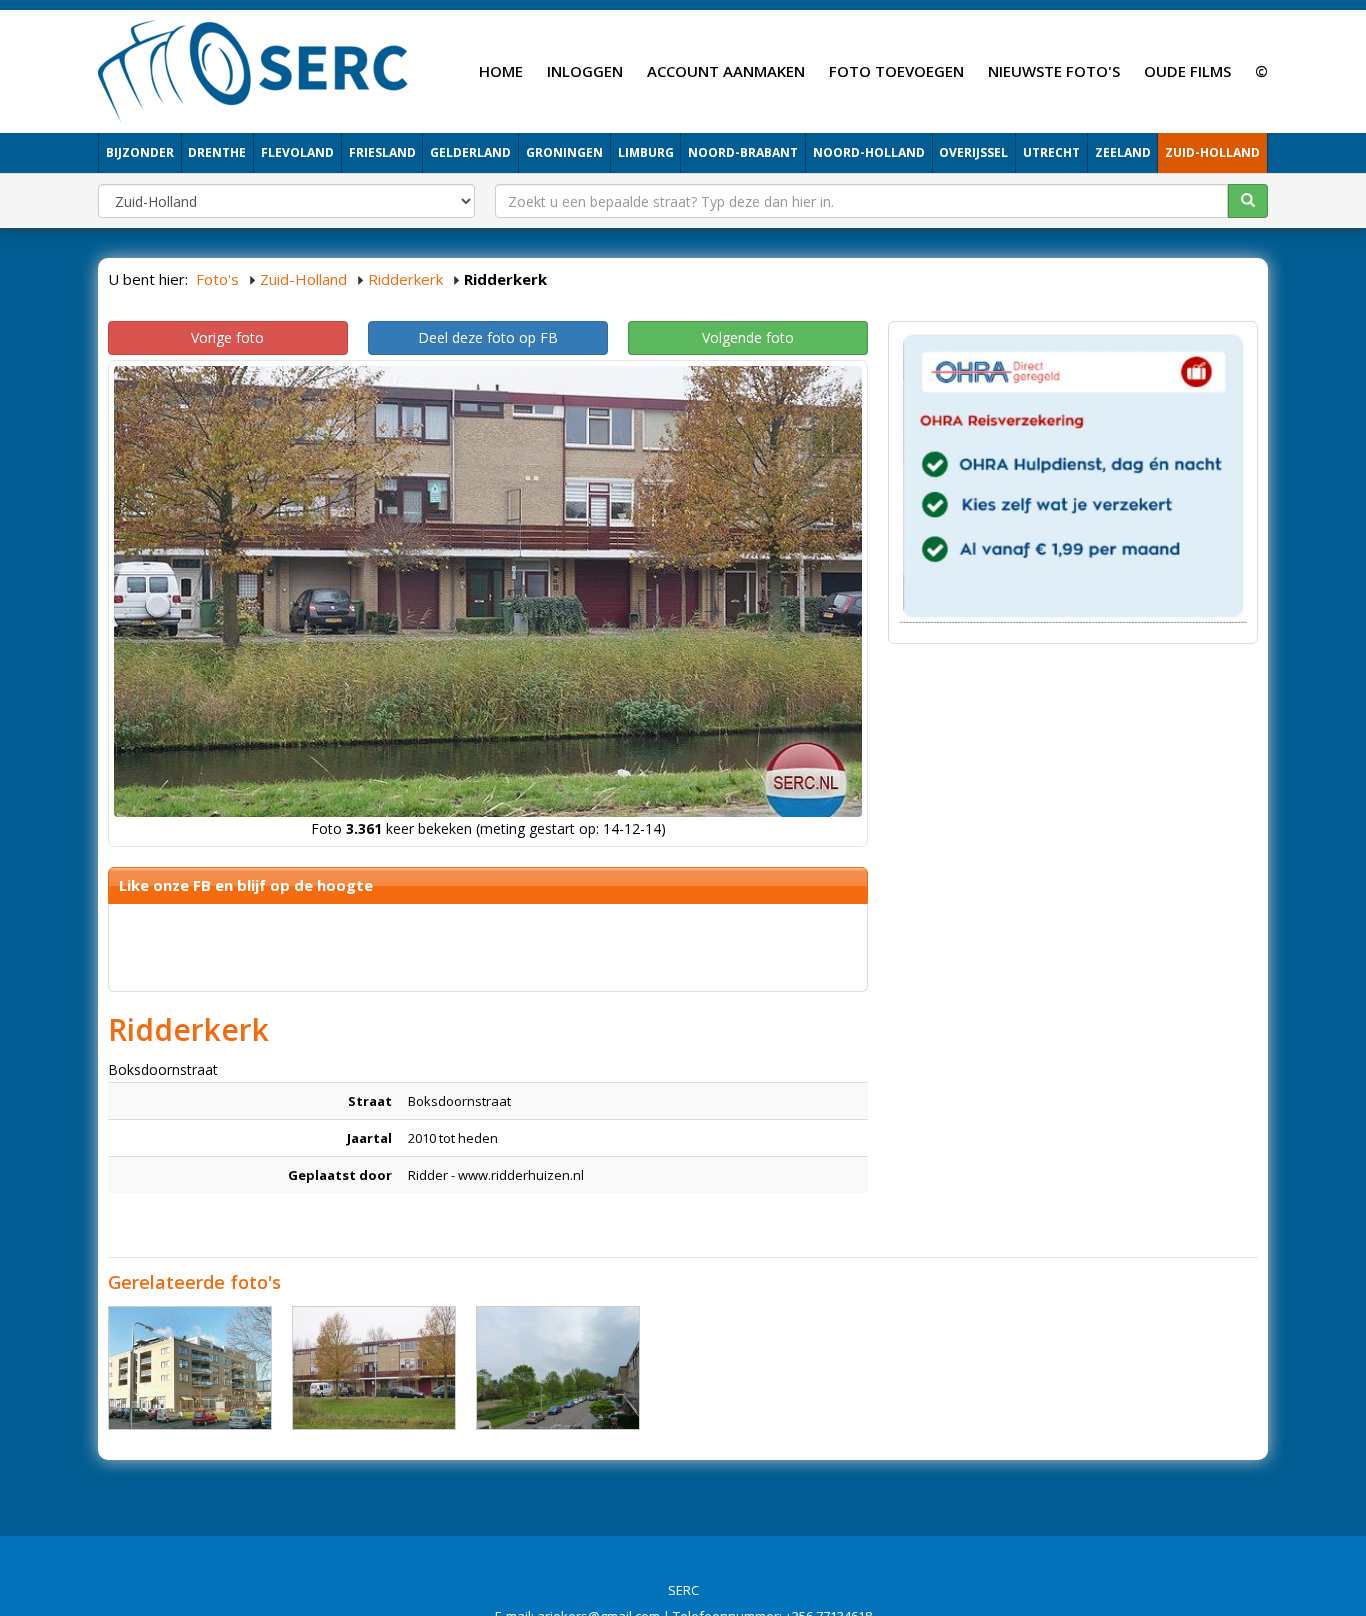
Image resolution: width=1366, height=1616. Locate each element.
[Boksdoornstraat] (190, 1368)
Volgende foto (748, 337)
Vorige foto (227, 337)
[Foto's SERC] (253, 69)
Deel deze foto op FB (488, 337)
